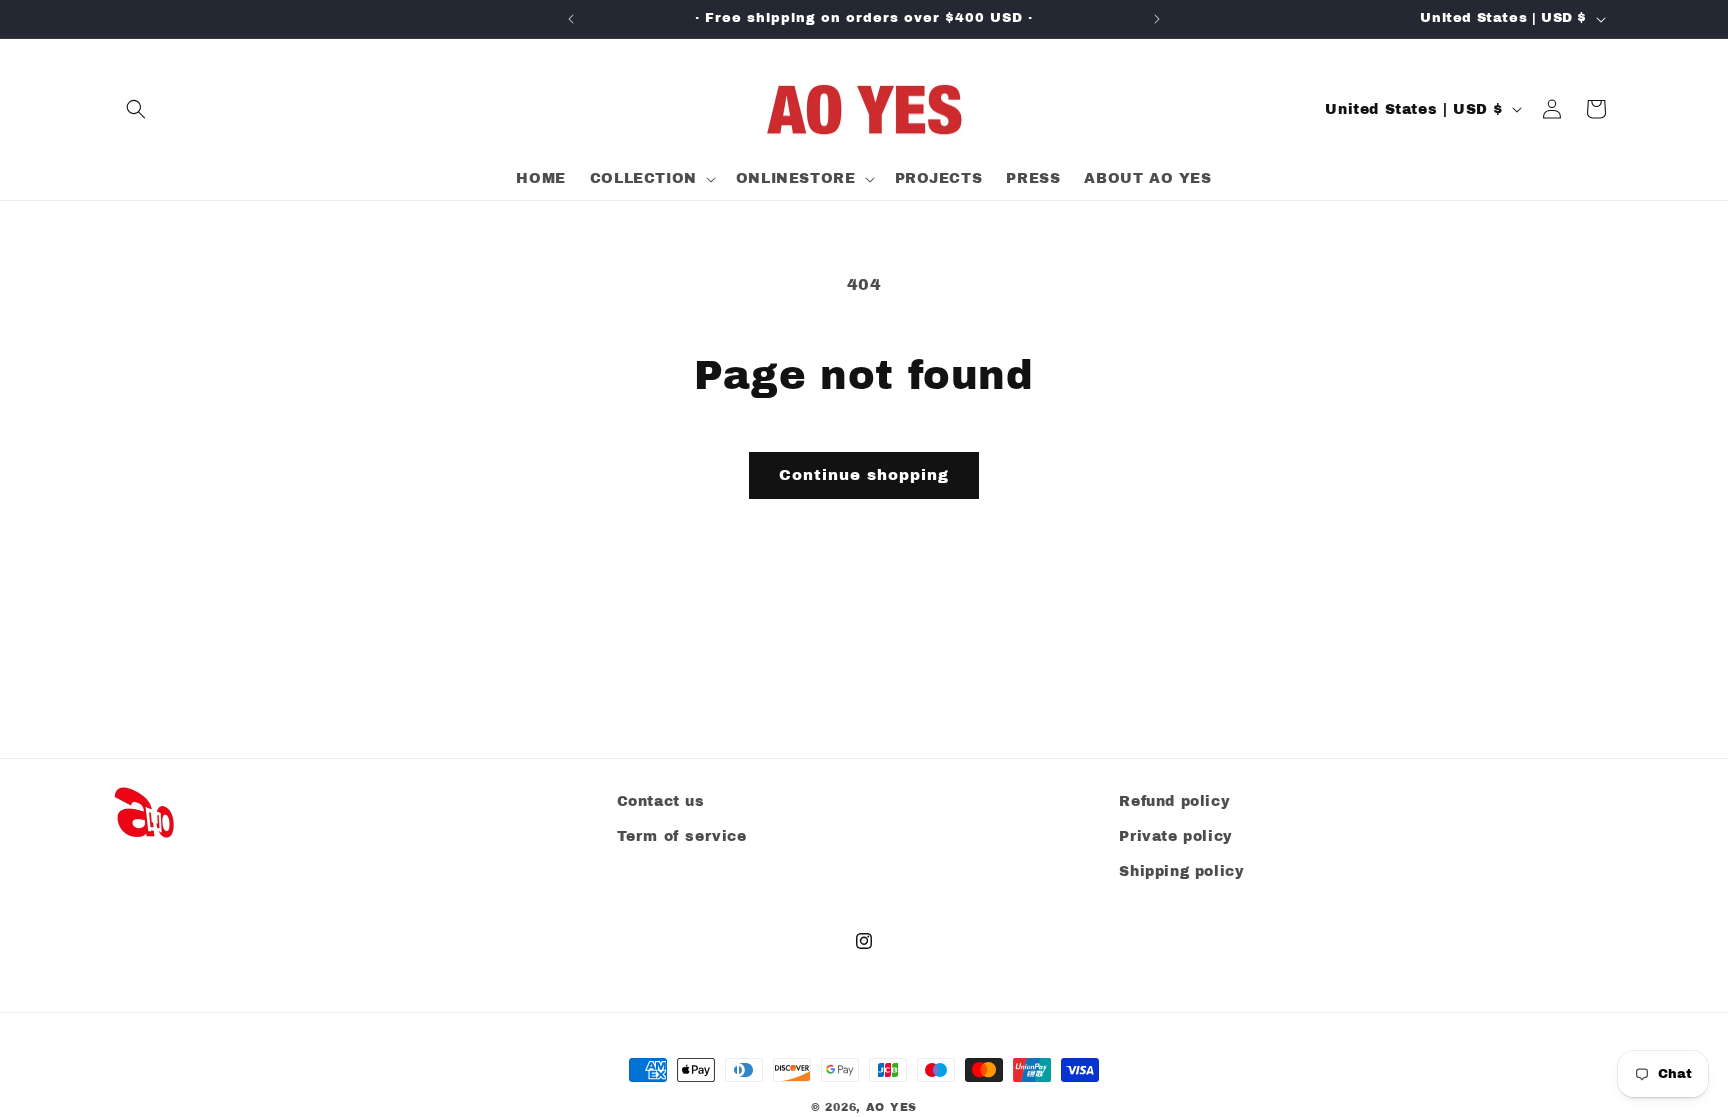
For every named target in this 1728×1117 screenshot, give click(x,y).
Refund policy (1174, 801)
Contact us (661, 801)
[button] (136, 109)
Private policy (1175, 836)
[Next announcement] (1157, 19)
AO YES (891, 1107)
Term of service (682, 836)
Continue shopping (864, 475)
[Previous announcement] (571, 19)
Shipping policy (1181, 871)
